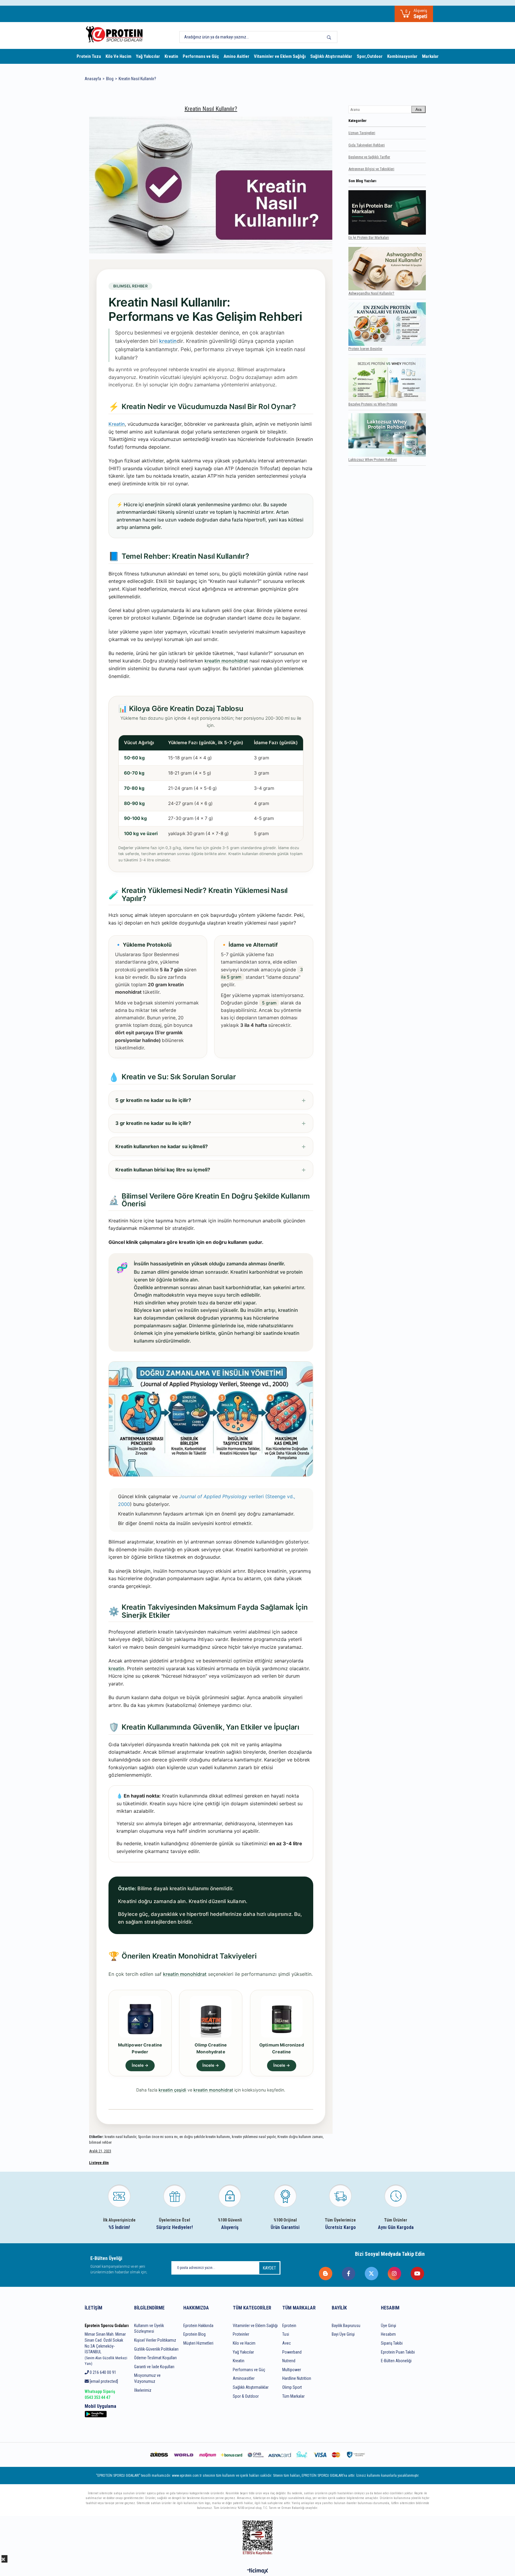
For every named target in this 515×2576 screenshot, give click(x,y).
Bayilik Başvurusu (346, 2326)
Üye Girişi (388, 2326)
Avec (287, 2343)
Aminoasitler (244, 2378)
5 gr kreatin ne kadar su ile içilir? (153, 1100)
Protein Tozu (89, 56)
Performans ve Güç (201, 56)
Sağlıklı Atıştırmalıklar (331, 56)
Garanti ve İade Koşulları (154, 2367)
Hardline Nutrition (297, 2378)
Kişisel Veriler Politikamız (155, 2340)
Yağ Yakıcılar (148, 56)
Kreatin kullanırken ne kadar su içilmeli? (162, 1146)
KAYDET (269, 2268)
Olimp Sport (292, 2387)
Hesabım (388, 2334)
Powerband (292, 2352)
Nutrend (289, 2361)
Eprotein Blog (194, 2334)
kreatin (116, 1668)
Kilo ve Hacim (244, 2343)
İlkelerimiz (143, 2390)
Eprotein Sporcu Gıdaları (107, 2326)
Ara (418, 110)
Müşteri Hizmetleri (198, 2343)
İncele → (140, 2065)
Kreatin (171, 56)
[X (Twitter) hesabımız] (372, 2274)
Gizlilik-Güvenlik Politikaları (156, 2349)
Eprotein (289, 2326)
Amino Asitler (236, 56)
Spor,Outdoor (370, 56)
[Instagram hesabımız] (395, 2274)
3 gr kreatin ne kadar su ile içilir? (153, 1123)
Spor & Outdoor (246, 2396)
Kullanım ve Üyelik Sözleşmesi (149, 2329)
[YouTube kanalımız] (418, 2274)
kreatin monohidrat (226, 661)
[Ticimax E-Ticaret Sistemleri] (258, 2571)
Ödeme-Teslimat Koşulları (155, 2358)
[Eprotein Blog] (326, 2274)
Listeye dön (99, 2163)
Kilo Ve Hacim (118, 56)
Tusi (286, 2334)
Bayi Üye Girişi (343, 2334)
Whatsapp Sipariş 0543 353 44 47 (100, 2394)
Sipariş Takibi (392, 2343)
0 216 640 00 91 (103, 2372)
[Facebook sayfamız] (349, 2274)
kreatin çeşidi (172, 2090)
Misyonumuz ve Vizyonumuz (147, 2378)
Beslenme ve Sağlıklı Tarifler (369, 157)
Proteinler (241, 2334)
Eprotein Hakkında (198, 2326)
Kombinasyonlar (402, 56)
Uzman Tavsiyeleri (362, 133)
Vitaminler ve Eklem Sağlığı (280, 56)
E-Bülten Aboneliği (396, 2361)
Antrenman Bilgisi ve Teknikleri (371, 169)
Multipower (292, 2370)
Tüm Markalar (293, 2396)
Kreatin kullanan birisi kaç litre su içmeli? (163, 1170)
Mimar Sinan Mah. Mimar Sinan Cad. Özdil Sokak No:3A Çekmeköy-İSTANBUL (106, 2349)
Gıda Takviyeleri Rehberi (367, 145)
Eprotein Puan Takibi (398, 2352)
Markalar (430, 56)
